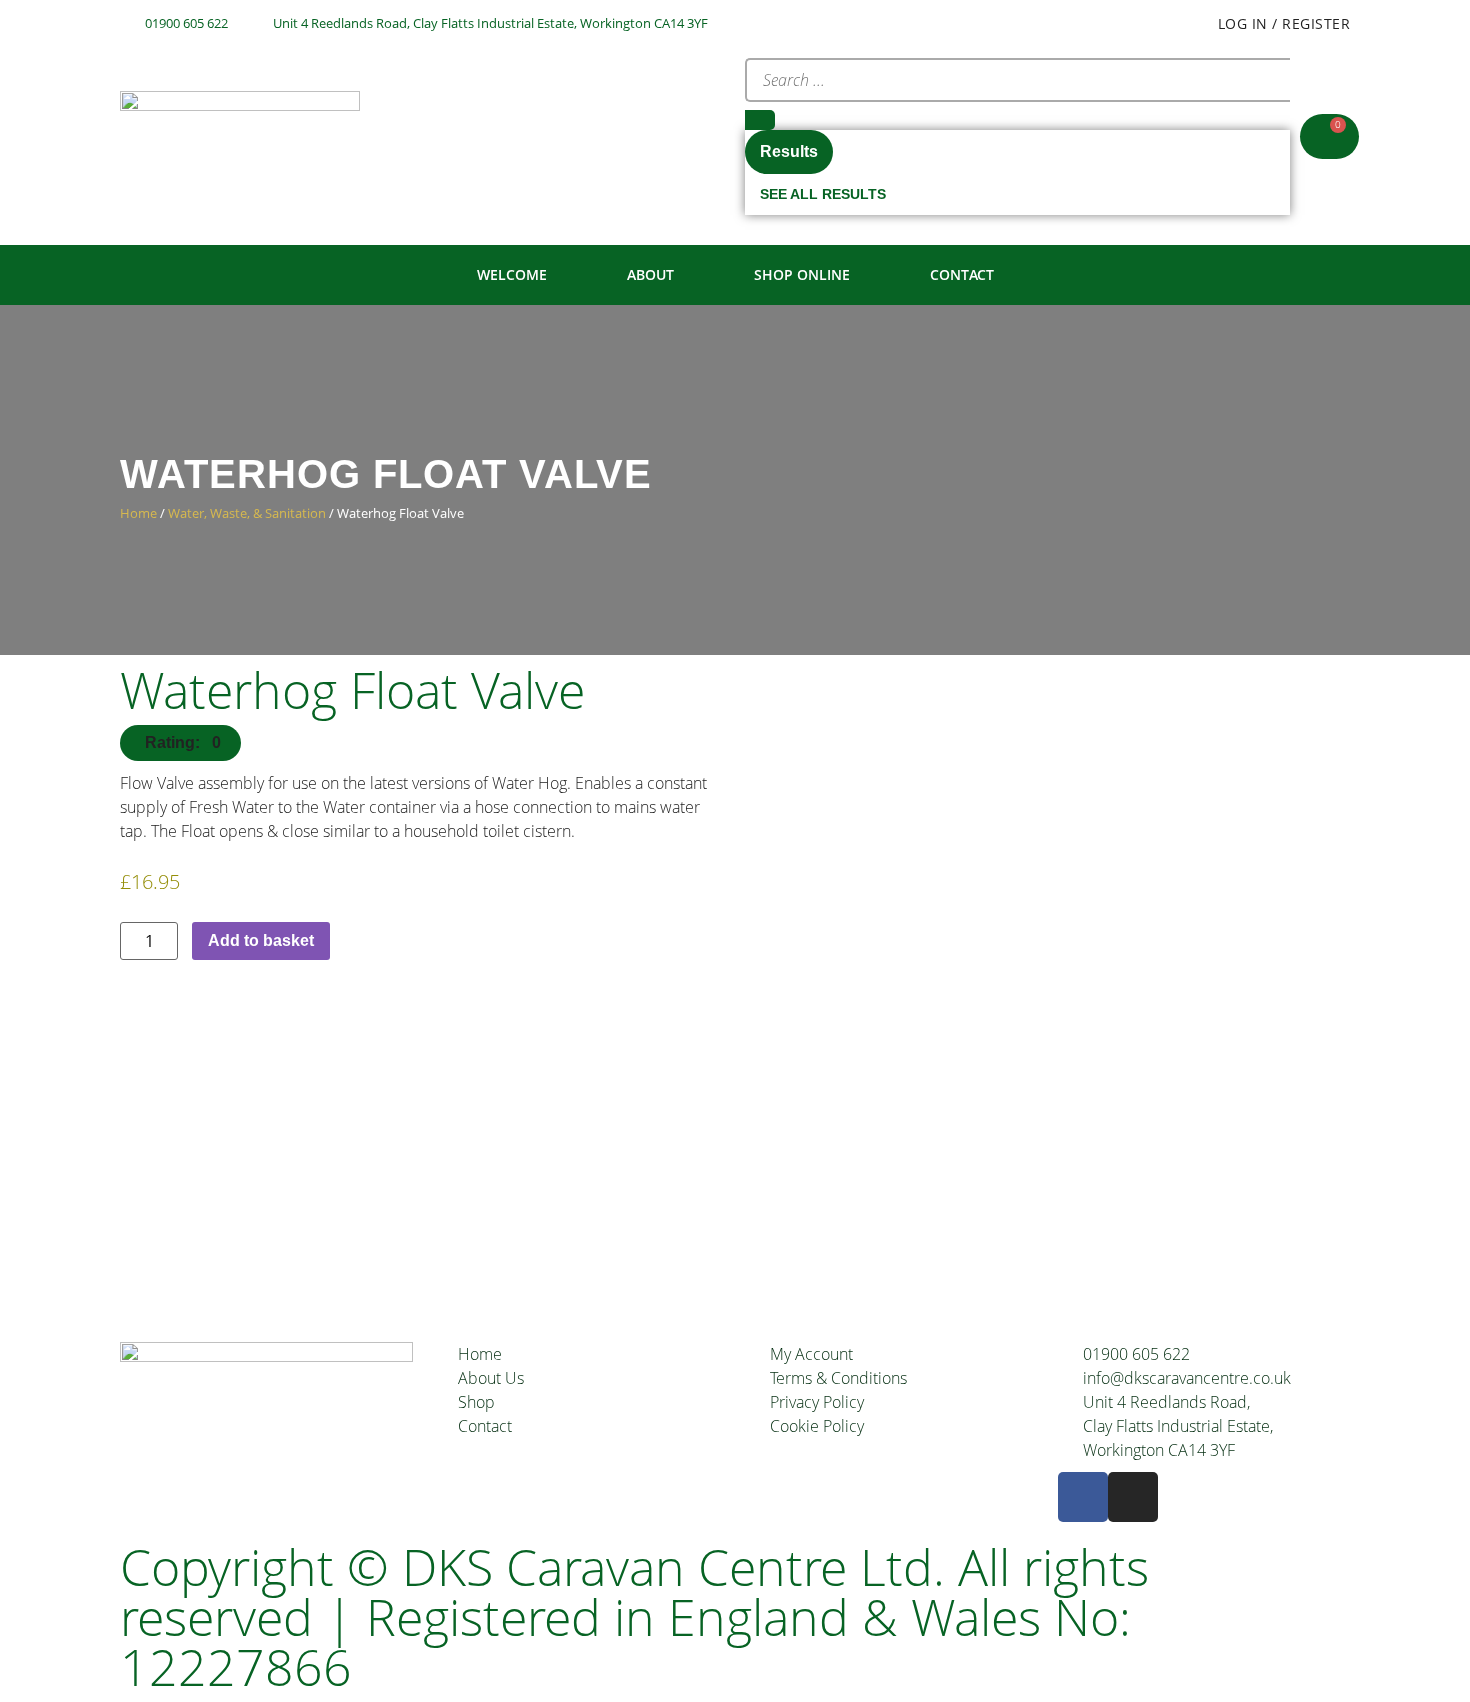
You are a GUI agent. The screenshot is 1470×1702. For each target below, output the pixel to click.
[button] (180, 743)
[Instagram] (1133, 1497)
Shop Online (802, 274)
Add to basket (261, 940)
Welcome (512, 274)
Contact (962, 274)
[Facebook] (1083, 1497)
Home (138, 513)
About (650, 274)
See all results (823, 194)
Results (789, 151)
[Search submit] (760, 120)
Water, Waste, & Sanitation (247, 513)
